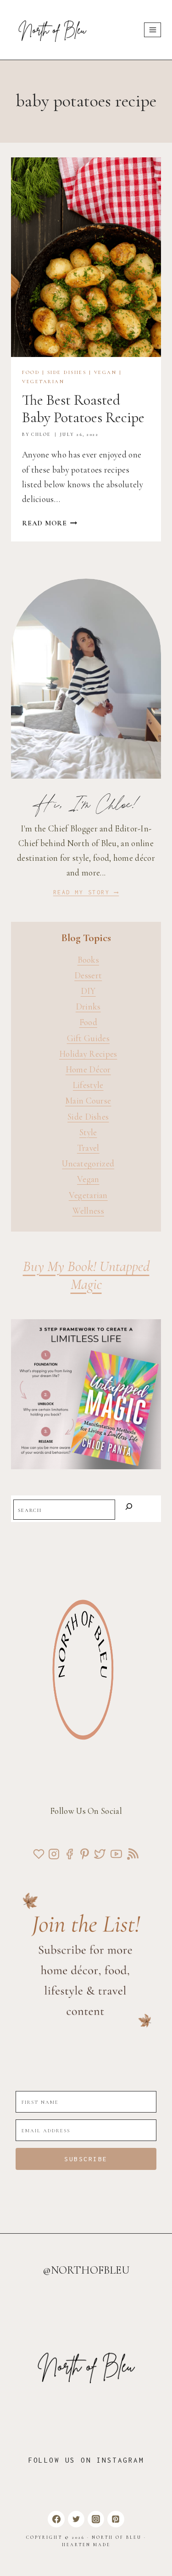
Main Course (88, 1101)
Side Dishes (67, 372)
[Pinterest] (116, 2519)
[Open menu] (153, 30)
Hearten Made (86, 2545)
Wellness (88, 1211)
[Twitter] (76, 2519)
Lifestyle (88, 1085)
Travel (88, 1148)
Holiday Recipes (88, 1054)
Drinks (88, 1006)
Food (31, 372)
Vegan (105, 372)
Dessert (88, 975)
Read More (50, 523)
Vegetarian (43, 382)
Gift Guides (88, 1038)
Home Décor (88, 1069)
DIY (88, 991)
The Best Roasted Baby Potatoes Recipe (83, 409)
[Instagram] (96, 2519)
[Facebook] (56, 2519)
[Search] (129, 1508)
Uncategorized (88, 1163)
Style (88, 1132)
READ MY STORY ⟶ (86, 892)
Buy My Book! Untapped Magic (86, 1275)
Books (89, 960)
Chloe (41, 435)
